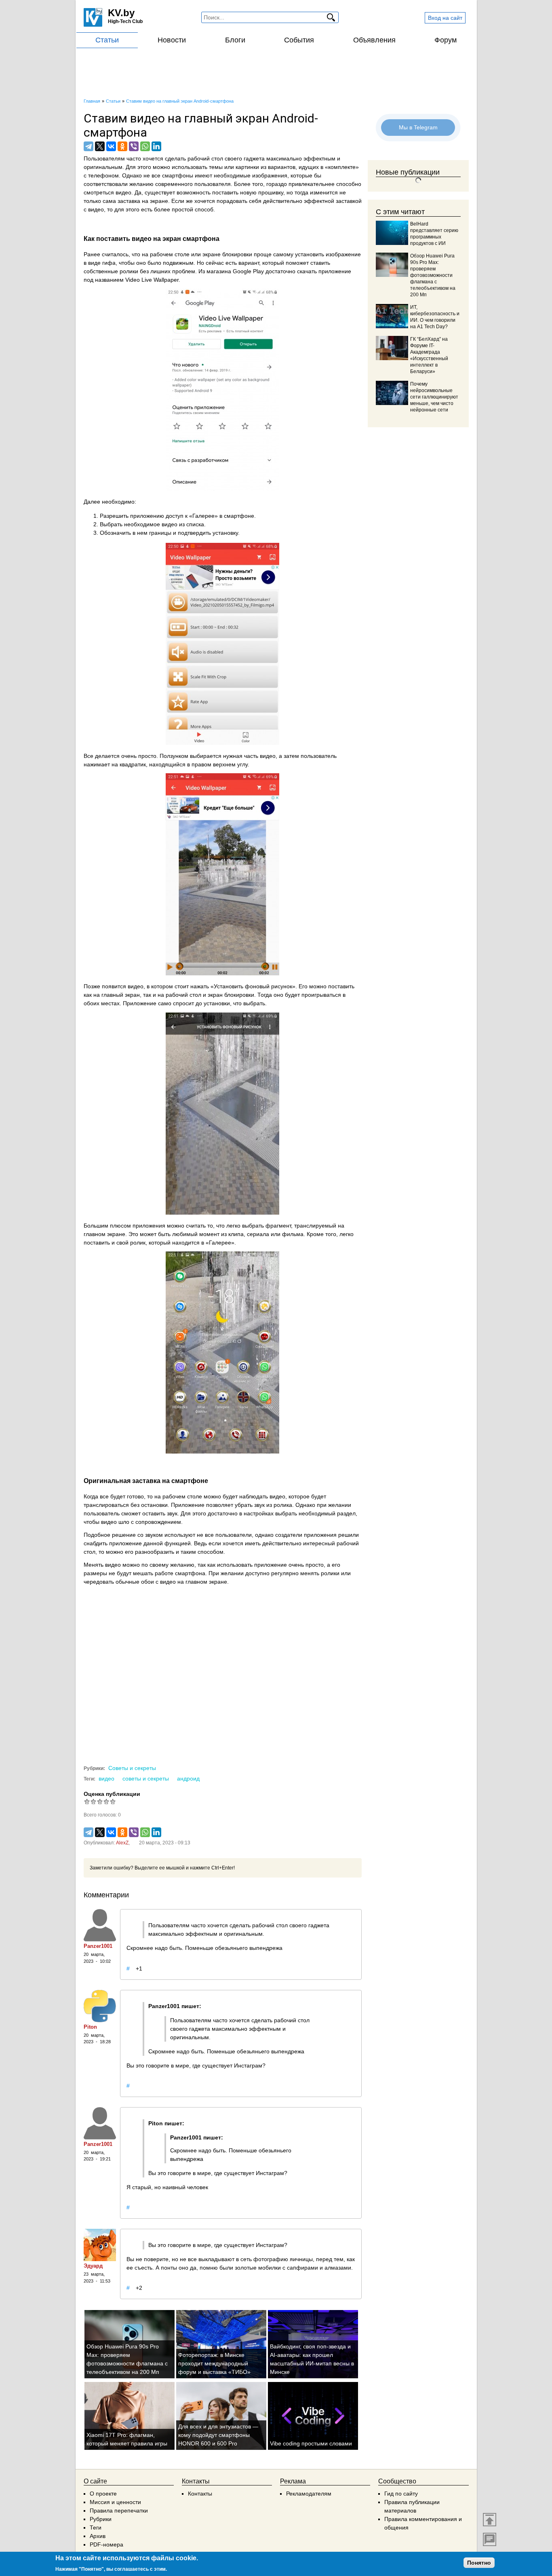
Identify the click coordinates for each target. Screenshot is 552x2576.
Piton (90, 2027)
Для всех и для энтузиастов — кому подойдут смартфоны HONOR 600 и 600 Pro (218, 2435)
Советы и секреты (132, 1768)
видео (106, 1779)
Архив (98, 2536)
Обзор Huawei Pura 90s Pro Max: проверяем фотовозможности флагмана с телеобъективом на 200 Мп (433, 275)
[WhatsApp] (145, 146)
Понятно (479, 2563)
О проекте (103, 2494)
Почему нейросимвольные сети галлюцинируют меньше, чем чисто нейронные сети (434, 397)
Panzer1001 (98, 1946)
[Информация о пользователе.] (100, 1925)
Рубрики (101, 2519)
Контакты (200, 2494)
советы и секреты (146, 1779)
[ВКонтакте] (111, 146)
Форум (446, 40)
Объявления (374, 40)
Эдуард (93, 2266)
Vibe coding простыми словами (311, 2443)
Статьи (107, 40)
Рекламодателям (309, 2494)
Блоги (235, 40)
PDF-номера (106, 2544)
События (299, 40)
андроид (188, 1779)
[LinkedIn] (156, 146)
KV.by (121, 13)
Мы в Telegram (418, 127)
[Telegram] (88, 146)
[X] (100, 146)
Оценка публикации (112, 1794)
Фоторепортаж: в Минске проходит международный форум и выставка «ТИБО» (214, 2363)
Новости (172, 40)
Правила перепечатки (119, 2511)
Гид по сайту (401, 2494)
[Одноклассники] (122, 146)
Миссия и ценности (115, 2502)
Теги (96, 2527)
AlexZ (122, 1843)
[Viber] (134, 146)
